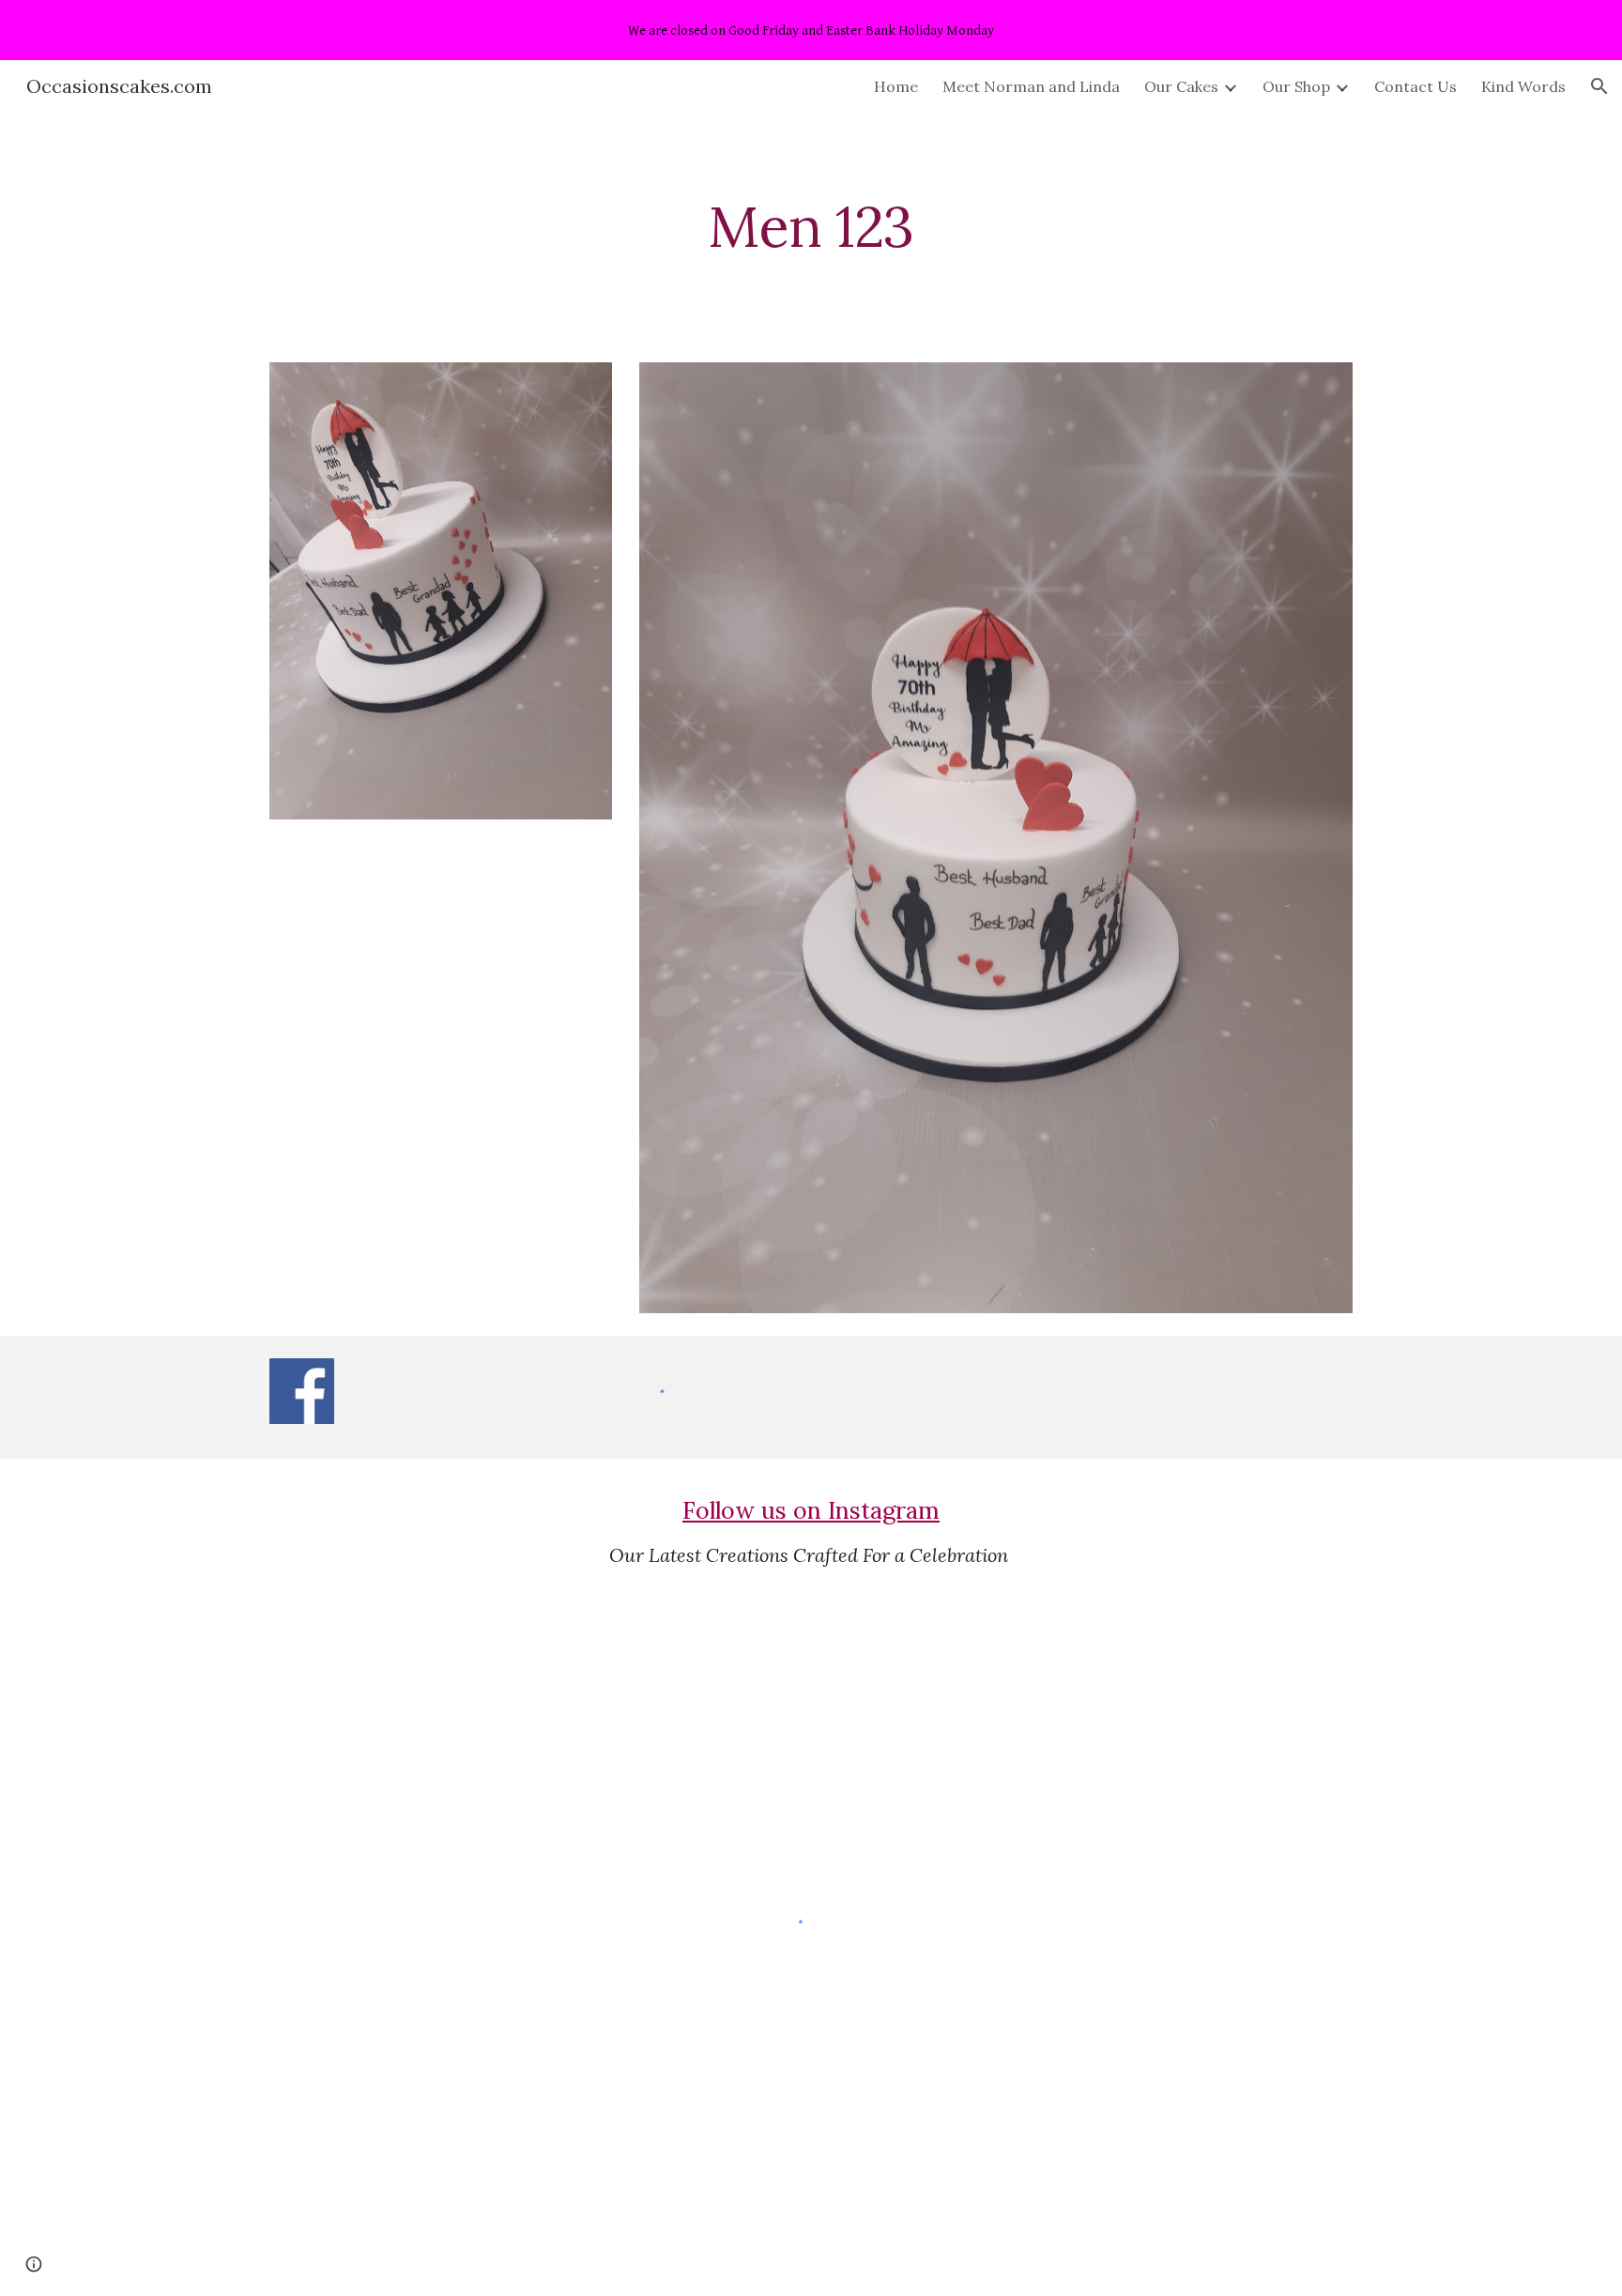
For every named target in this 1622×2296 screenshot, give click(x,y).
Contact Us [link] (1415, 86)
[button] (1599, 86)
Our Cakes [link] (1181, 86)
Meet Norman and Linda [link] (1031, 86)
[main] (811, 226)
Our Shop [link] (1296, 86)
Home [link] (896, 86)
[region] (811, 30)
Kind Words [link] (1523, 86)
